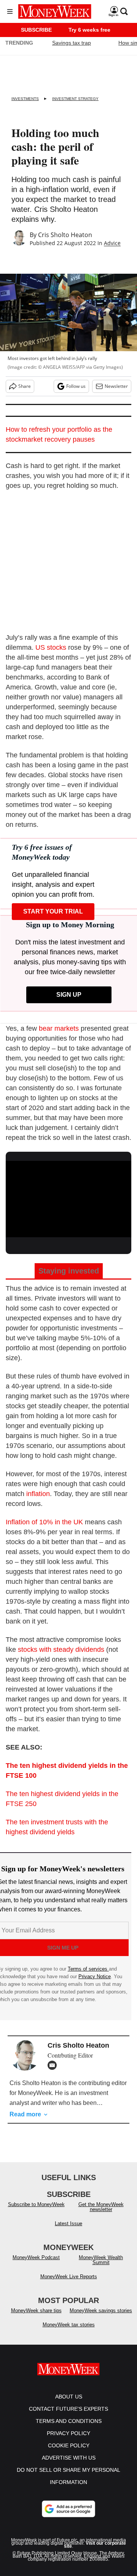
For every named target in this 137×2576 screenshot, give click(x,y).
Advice (112, 243)
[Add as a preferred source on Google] (68, 2509)
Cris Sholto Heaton (65, 235)
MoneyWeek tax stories (69, 2325)
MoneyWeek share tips (36, 2310)
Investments (25, 99)
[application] (68, 1196)
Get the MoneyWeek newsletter (101, 2207)
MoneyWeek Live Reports (69, 2277)
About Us (69, 2397)
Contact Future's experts (68, 2409)
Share (25, 386)
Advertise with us (69, 2458)
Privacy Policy (68, 2433)
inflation (38, 1494)
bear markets (59, 1028)
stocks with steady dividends (61, 1650)
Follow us (76, 386)
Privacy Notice (95, 1976)
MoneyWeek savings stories (101, 2310)
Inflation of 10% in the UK (44, 1522)
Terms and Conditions (69, 2421)
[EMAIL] (54, 2065)
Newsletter (116, 386)
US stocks (51, 647)
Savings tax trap (72, 43)
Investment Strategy (75, 99)
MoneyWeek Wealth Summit (101, 2260)
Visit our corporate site (95, 2545)
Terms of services (88, 1969)
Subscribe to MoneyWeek (36, 2204)
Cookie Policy (69, 2445)
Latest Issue (68, 2223)
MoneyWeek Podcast (36, 2257)
